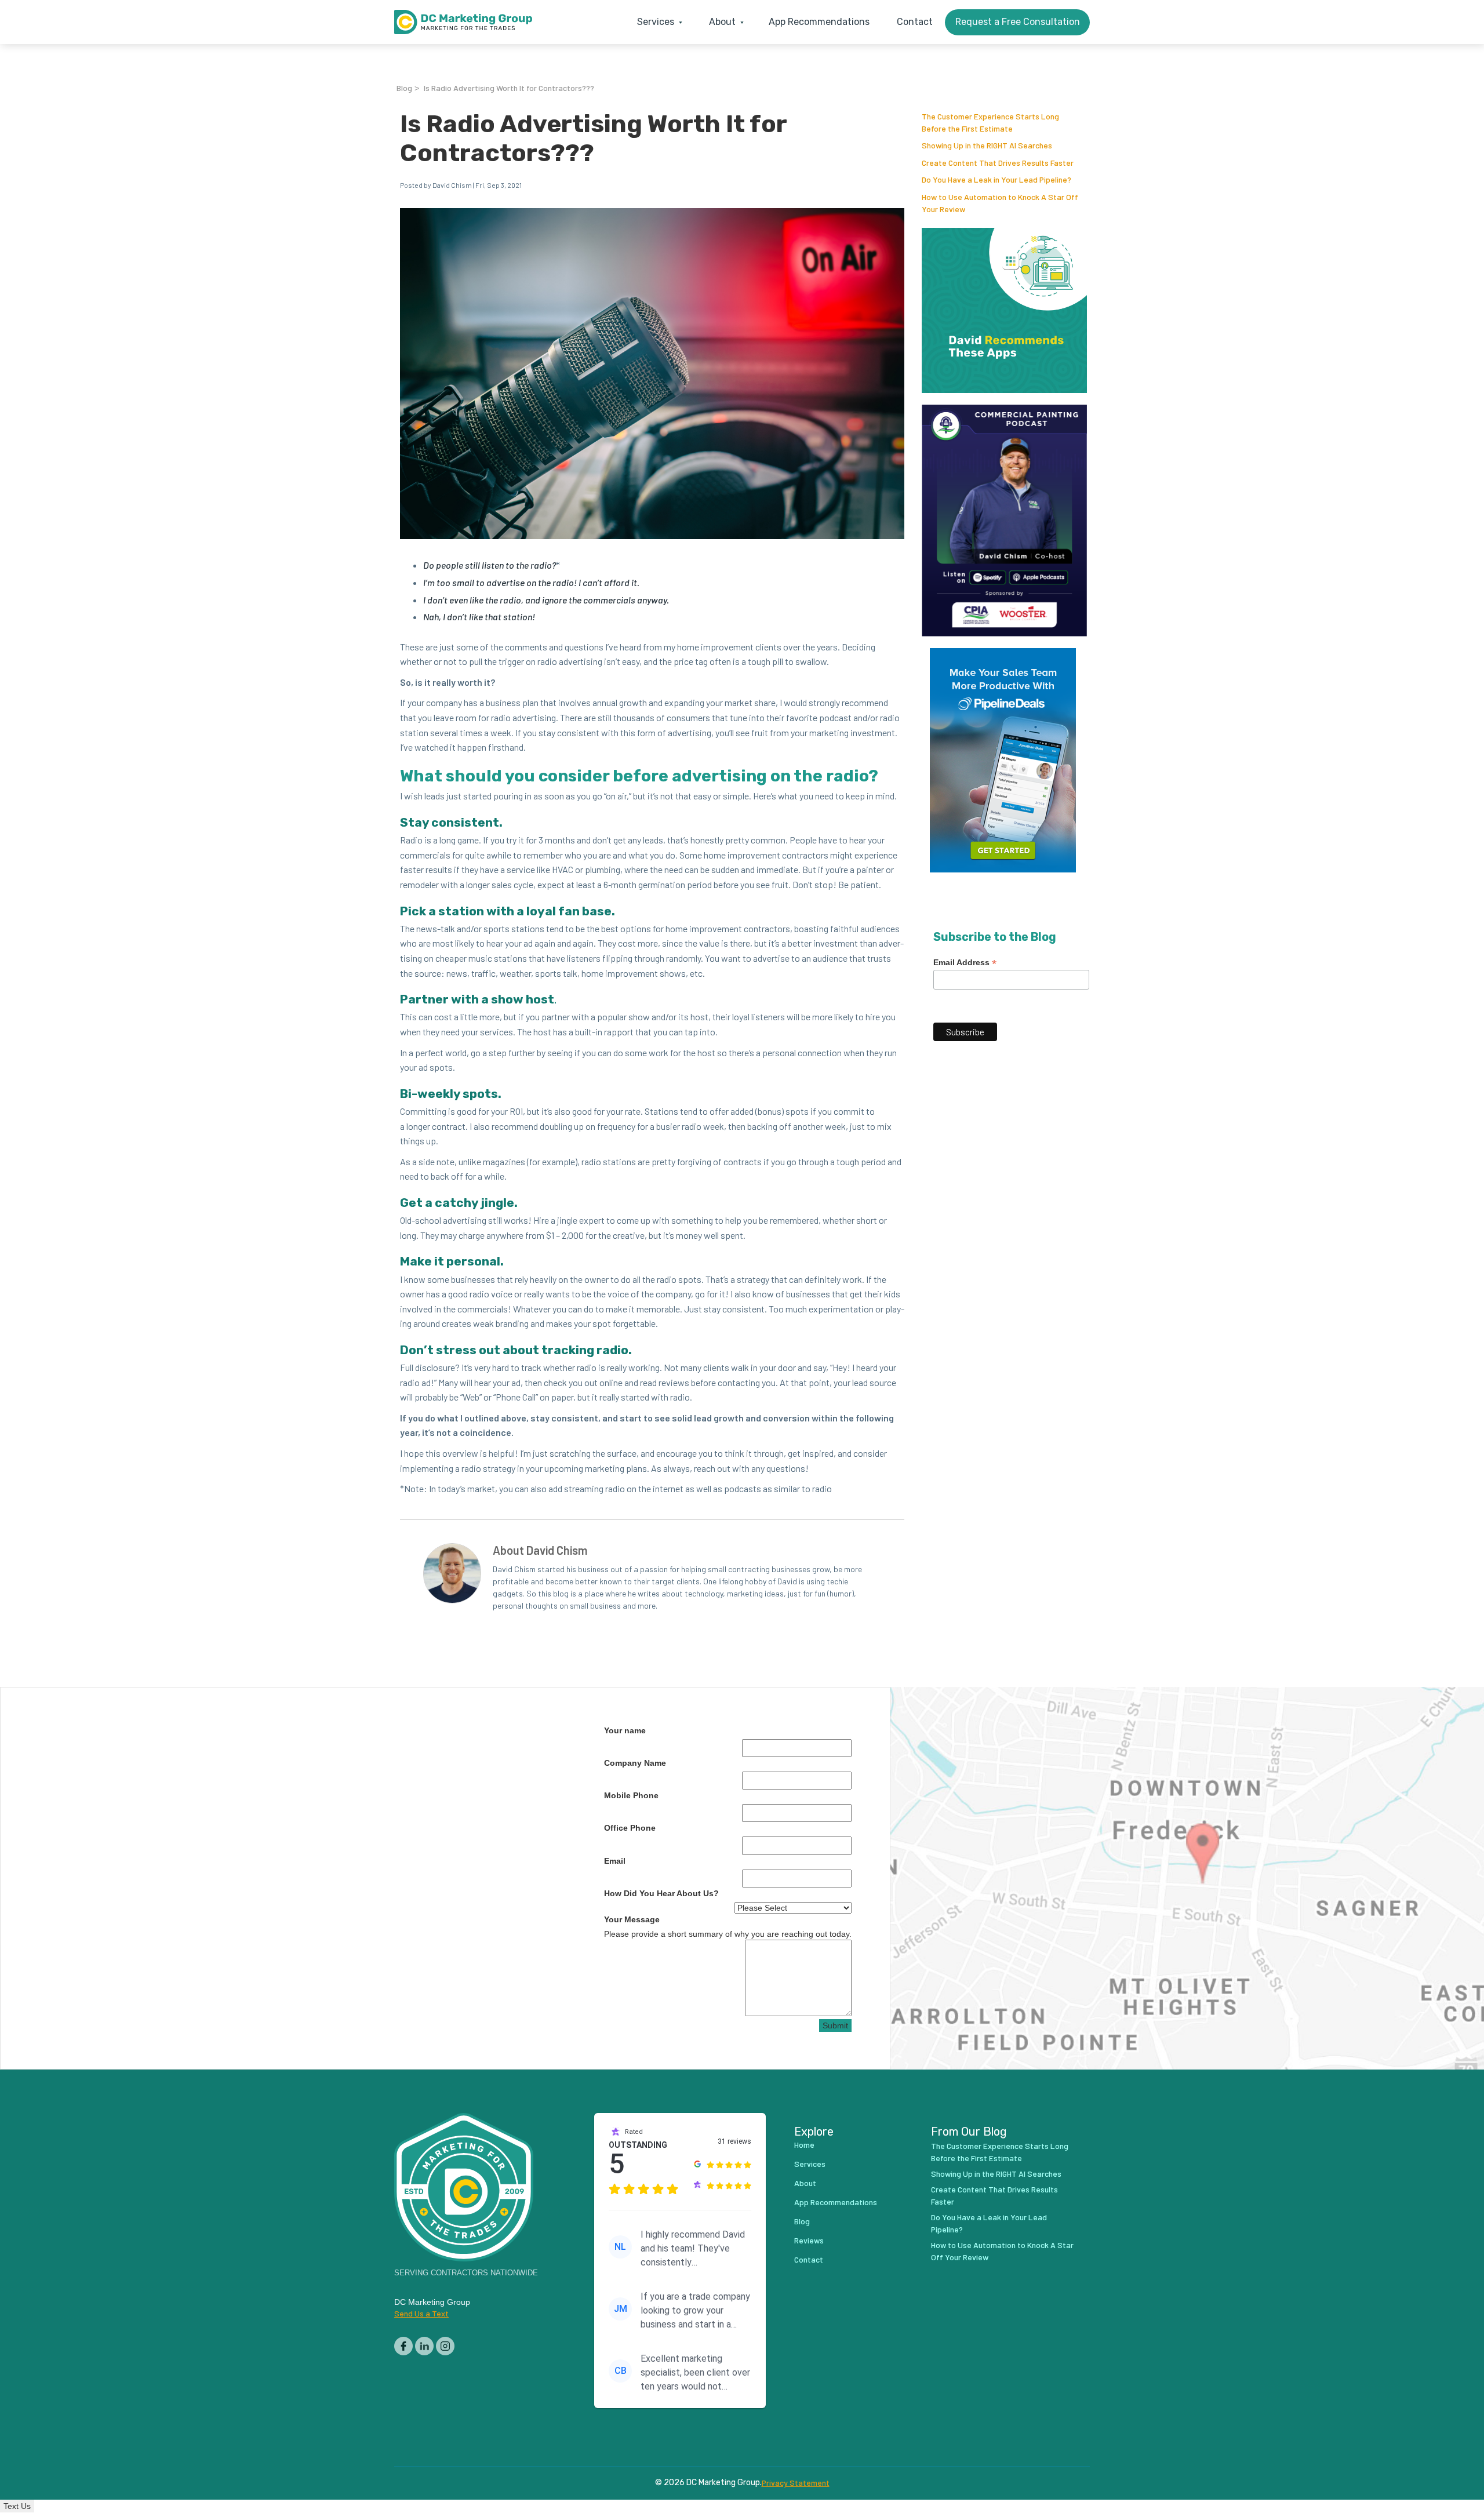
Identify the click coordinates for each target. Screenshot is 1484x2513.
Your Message (632, 1919)
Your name (625, 1730)
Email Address (965, 963)
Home (804, 2145)
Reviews (809, 2240)
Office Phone (630, 1828)
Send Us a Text (421, 2313)
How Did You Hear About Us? (661, 1893)
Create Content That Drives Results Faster (998, 163)
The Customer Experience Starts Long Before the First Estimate (1000, 2152)
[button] (657, 22)
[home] (463, 22)
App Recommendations (819, 22)
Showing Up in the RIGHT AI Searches (987, 145)
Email (615, 1861)
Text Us (17, 2506)
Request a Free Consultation (1018, 22)
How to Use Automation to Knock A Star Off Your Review (1002, 2251)
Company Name (635, 1763)
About (805, 2183)
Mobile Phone (631, 1795)
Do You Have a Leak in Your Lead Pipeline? (996, 179)
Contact (915, 22)
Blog (404, 88)
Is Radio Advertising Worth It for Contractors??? (509, 88)
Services (810, 2164)
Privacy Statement (796, 2483)
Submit (835, 2025)
